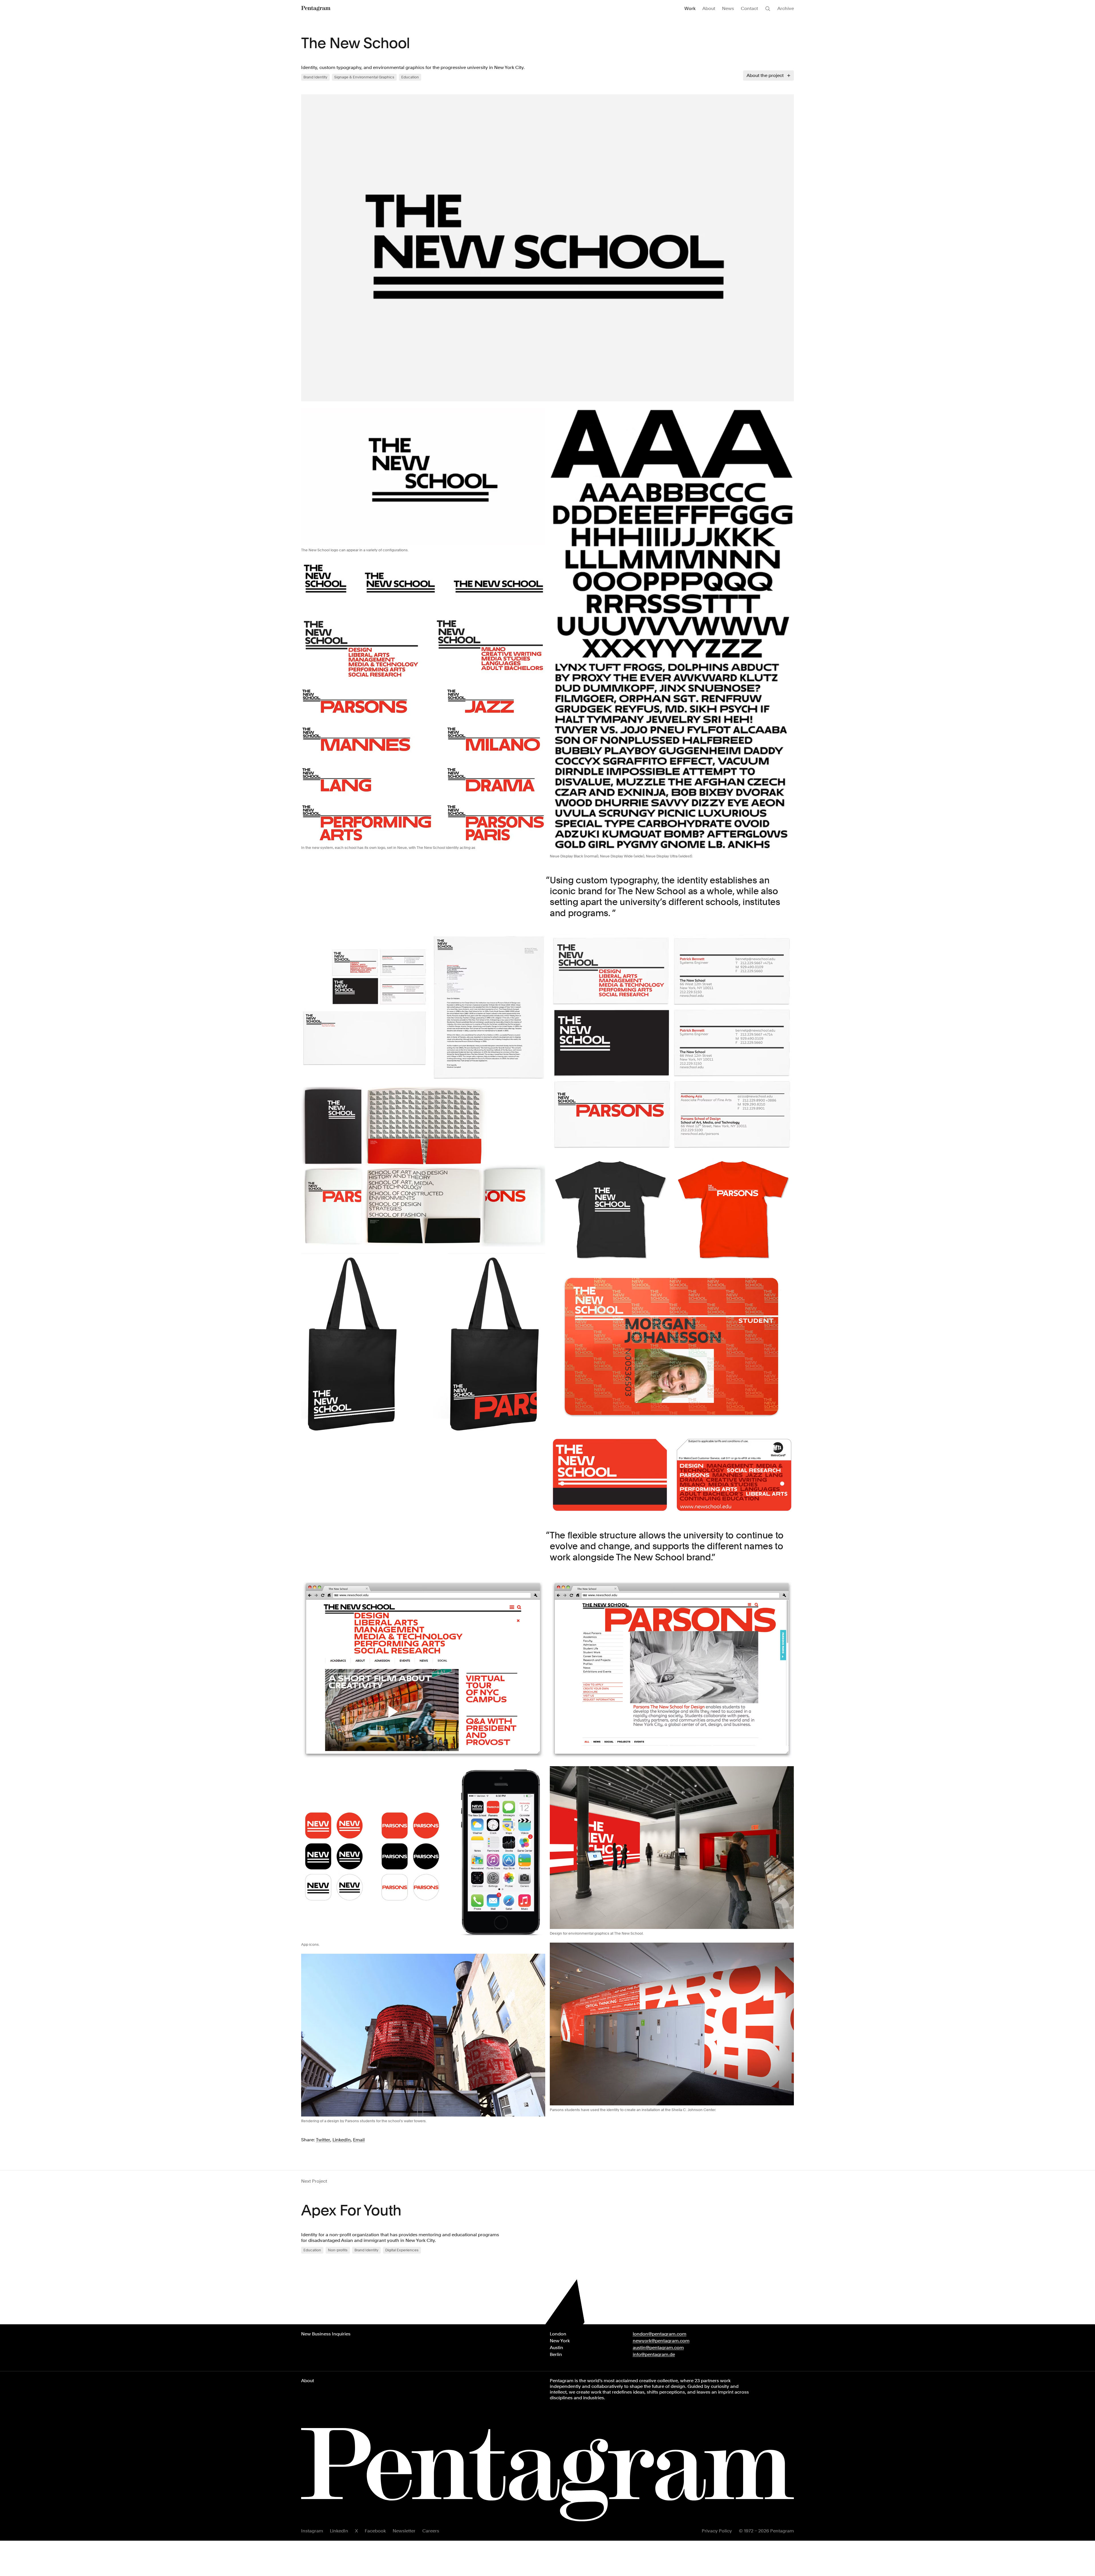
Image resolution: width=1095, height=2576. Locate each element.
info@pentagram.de (654, 2354)
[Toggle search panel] (768, 9)
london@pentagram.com (660, 2334)
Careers (431, 2531)
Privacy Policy (717, 2531)
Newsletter (404, 2531)
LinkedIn (339, 2531)
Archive (786, 8)
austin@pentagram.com (658, 2348)
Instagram (312, 2531)
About (709, 8)
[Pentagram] (316, 9)
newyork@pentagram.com (661, 2341)
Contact (749, 8)
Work (690, 8)
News (728, 8)
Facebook (375, 2531)
